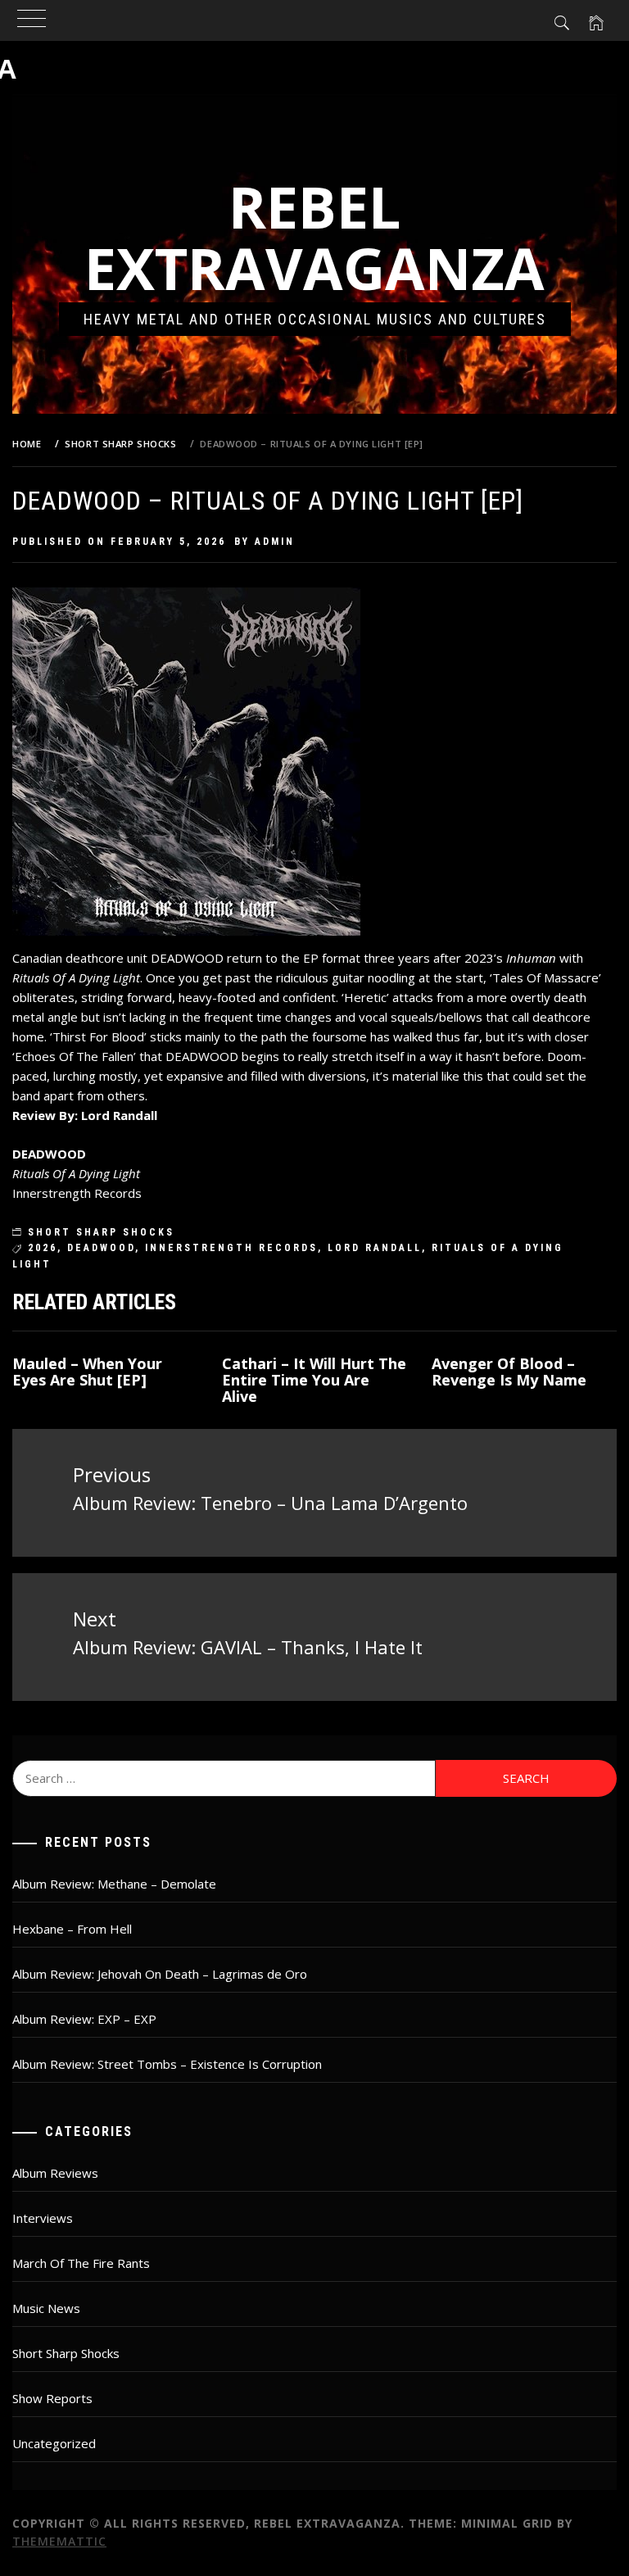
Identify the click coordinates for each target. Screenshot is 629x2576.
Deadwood (101, 1248)
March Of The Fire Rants (81, 2263)
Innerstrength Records (231, 1248)
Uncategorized (54, 2443)
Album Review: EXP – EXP (84, 2019)
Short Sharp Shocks (101, 1232)
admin (275, 542)
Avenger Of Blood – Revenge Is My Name (509, 1372)
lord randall (375, 1248)
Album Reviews (55, 2173)
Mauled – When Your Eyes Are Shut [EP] (87, 1372)
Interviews (43, 2218)
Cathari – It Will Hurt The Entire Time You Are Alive (314, 1380)
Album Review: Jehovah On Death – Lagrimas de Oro (160, 1974)
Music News (46, 2308)
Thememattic (59, 2541)
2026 (43, 1248)
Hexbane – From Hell (72, 1929)
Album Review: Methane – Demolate (114, 1884)
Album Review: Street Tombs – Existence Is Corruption (167, 2064)
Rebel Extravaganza (314, 237)
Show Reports (52, 2398)
